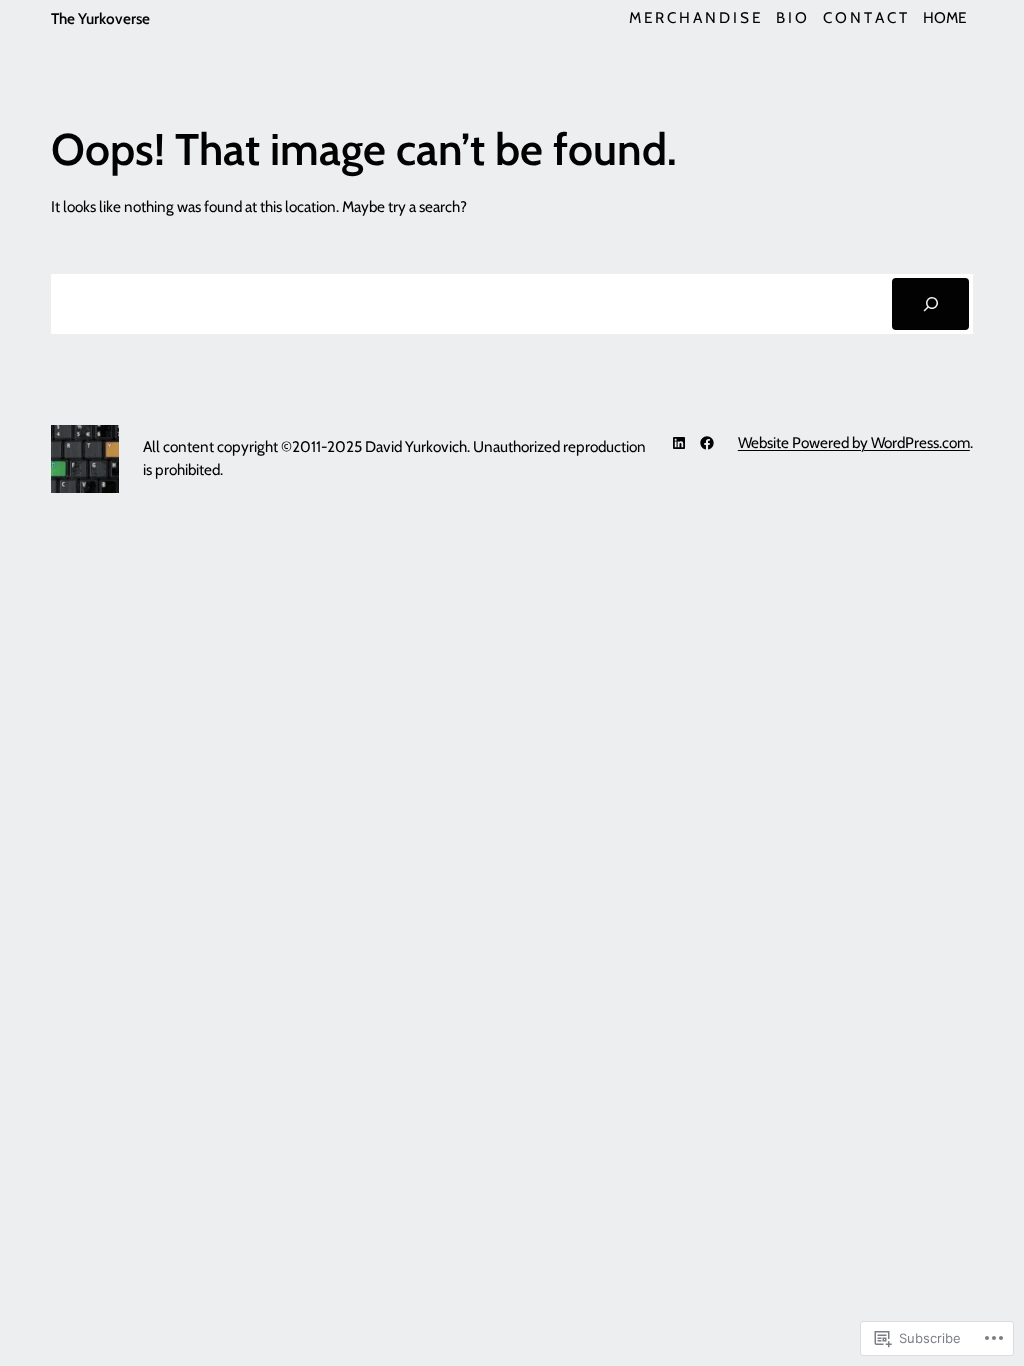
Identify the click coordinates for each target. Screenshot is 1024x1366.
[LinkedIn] (679, 443)
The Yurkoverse (100, 18)
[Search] (930, 304)
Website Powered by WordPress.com (854, 442)
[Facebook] (707, 443)
